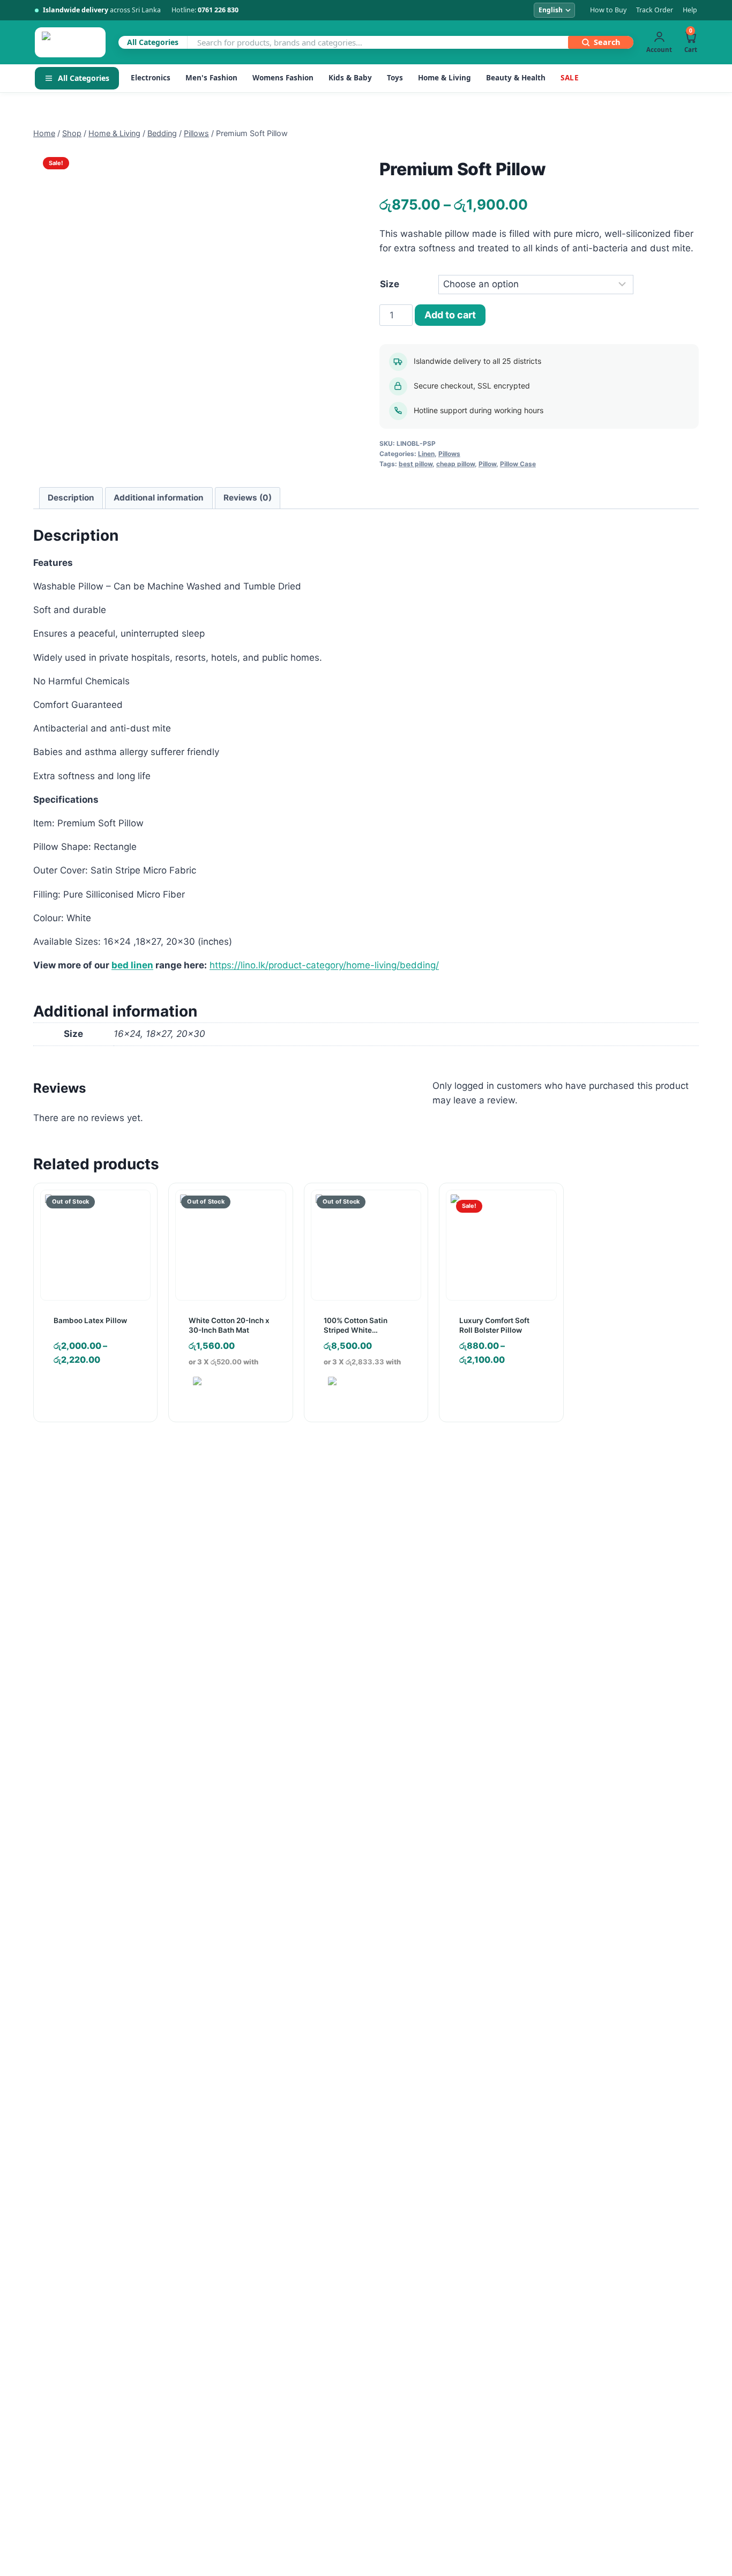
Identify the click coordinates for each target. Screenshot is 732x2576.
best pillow (416, 464)
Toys (395, 78)
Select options (496, 1392)
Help (690, 10)
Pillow (487, 464)
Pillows (449, 454)
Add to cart (450, 315)
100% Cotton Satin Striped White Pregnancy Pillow (356, 1330)
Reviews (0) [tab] (248, 498)
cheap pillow (455, 464)
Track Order (655, 10)
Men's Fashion (211, 78)
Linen (426, 454)
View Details (90, 1392)
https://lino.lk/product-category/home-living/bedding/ (324, 965)
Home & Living (445, 78)
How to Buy (608, 10)
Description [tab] (71, 498)
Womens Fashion (283, 78)
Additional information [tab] (159, 498)
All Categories (84, 78)
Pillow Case (518, 464)
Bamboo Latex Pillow (90, 1320)
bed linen (132, 965)
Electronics (151, 78)
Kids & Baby (350, 78)
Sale (570, 78)
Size (390, 284)
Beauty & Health (516, 78)
